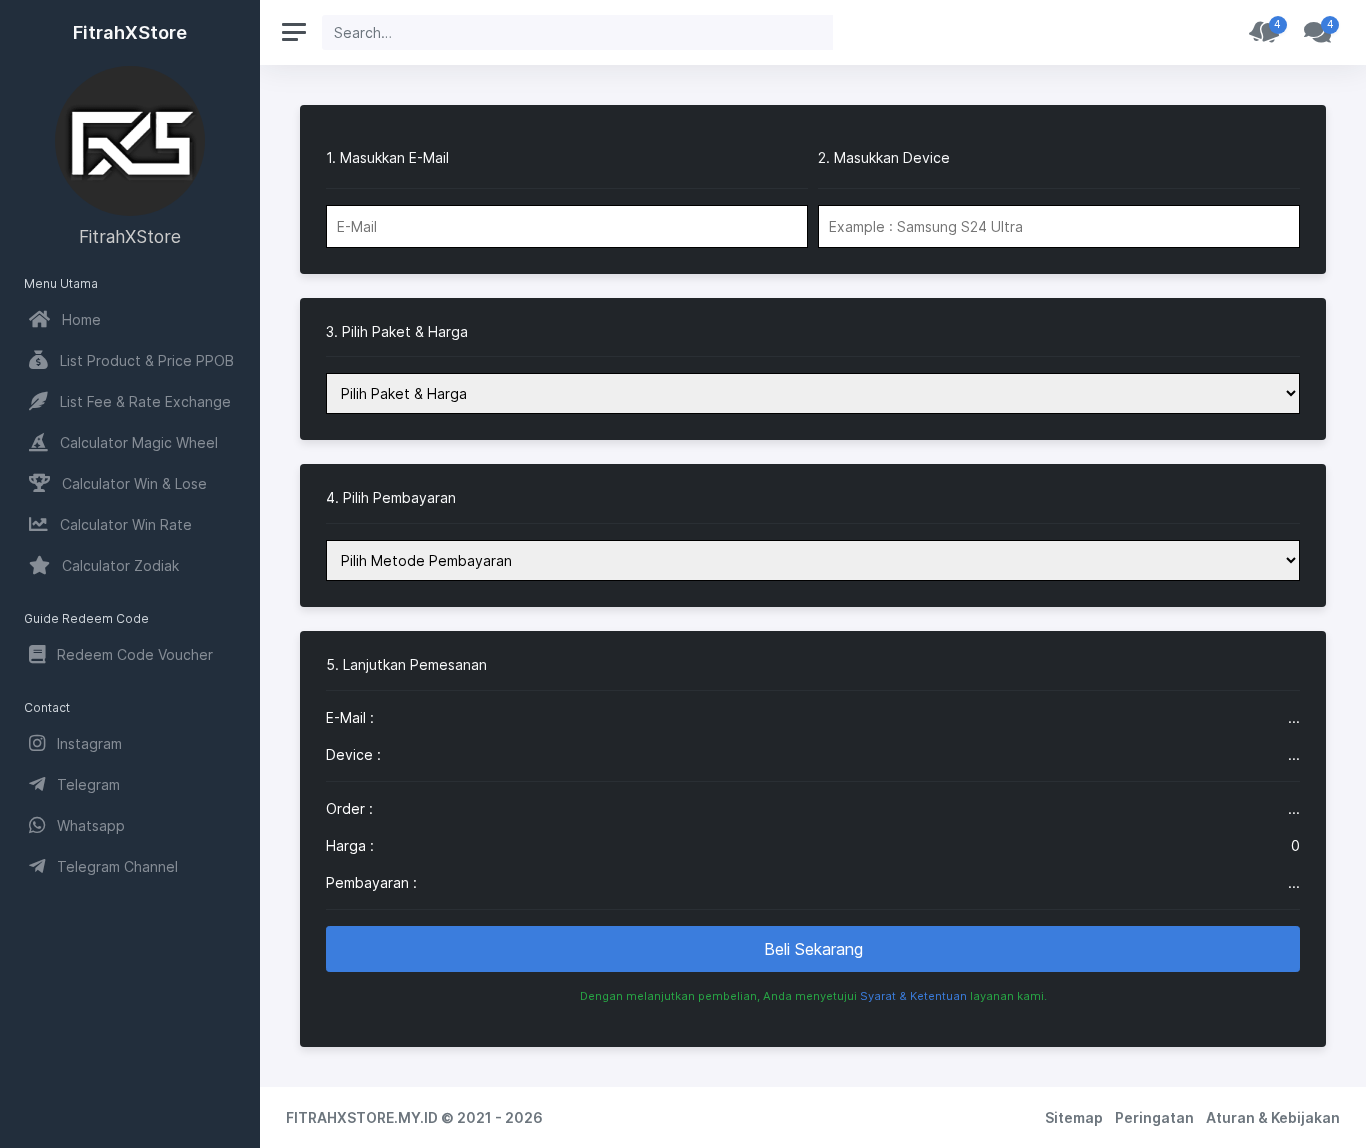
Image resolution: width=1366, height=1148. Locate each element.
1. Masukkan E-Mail (387, 158)
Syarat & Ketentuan (913, 996)
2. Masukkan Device (884, 158)
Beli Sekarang (813, 949)
